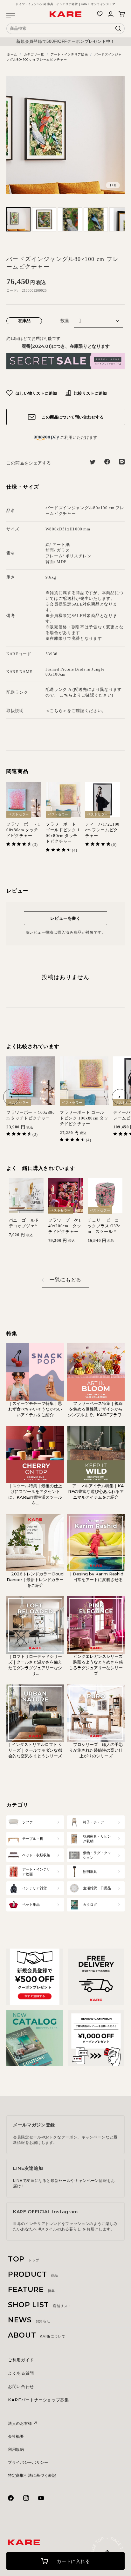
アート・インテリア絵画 (69, 54)
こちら (66, 695)
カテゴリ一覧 (34, 54)
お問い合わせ (21, 2386)
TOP (24, 2259)
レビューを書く (65, 918)
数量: (65, 321)
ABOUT (37, 2335)
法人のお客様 (21, 2423)
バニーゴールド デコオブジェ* (24, 1223)
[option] (65, 42)
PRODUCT (33, 2274)
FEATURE (31, 2290)
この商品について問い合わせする (72, 417)
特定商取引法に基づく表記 (32, 2475)
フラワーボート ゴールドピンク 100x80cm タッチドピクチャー (63, 833)
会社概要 (16, 2436)
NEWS (29, 2320)
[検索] (118, 30)
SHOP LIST (40, 2305)
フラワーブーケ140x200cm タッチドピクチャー (65, 1226)
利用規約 (16, 2449)
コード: (12, 290)
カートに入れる (73, 2561)
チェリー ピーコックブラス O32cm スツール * (104, 1226)
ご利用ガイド (21, 2360)
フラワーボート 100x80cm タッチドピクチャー (23, 830)
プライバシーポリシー (28, 2462)
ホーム (12, 54)
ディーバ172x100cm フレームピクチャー (102, 830)
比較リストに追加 (90, 393)
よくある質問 (21, 2373)
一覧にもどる (65, 1280)
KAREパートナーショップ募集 (38, 2400)
